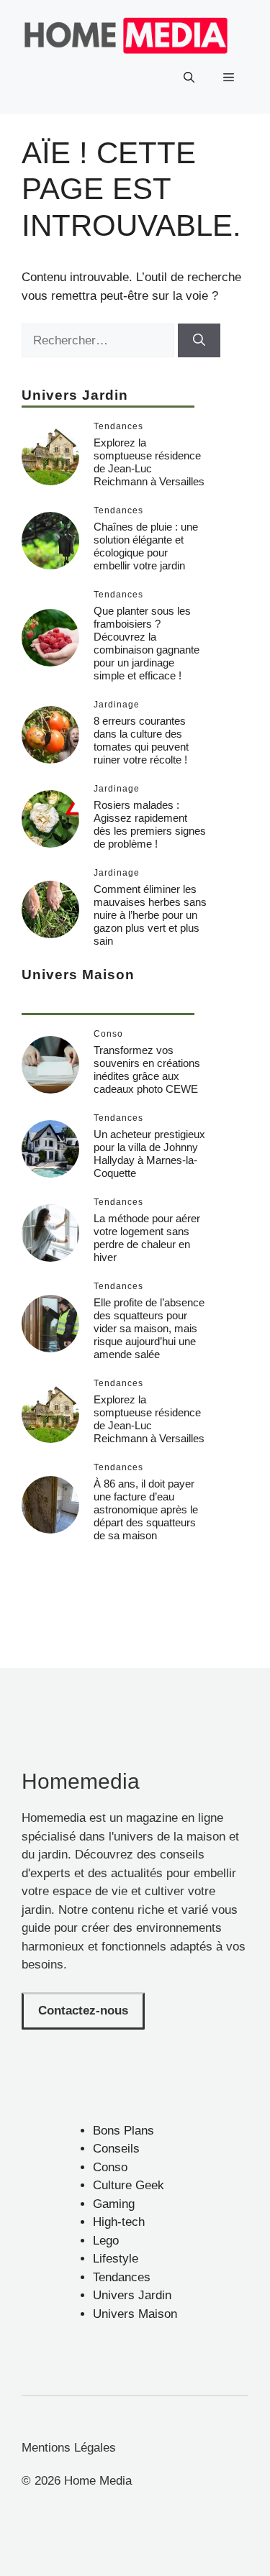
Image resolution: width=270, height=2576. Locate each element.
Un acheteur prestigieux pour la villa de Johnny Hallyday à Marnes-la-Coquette (149, 1154)
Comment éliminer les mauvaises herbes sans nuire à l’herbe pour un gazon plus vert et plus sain (150, 915)
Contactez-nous (83, 2011)
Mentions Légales (69, 2448)
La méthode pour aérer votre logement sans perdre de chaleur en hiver (147, 1238)
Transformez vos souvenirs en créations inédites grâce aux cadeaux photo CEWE (147, 1069)
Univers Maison (135, 2314)
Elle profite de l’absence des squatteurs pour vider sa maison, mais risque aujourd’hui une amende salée (149, 1328)
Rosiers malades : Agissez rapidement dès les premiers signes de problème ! (150, 824)
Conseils (116, 2149)
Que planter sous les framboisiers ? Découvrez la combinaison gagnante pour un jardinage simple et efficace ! (147, 643)
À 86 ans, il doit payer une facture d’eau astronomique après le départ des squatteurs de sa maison (146, 1509)
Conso (110, 2167)
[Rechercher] (199, 341)
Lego (106, 2241)
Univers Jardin (132, 2295)
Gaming (114, 2204)
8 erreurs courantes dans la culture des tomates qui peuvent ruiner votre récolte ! (141, 740)
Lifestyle (116, 2259)
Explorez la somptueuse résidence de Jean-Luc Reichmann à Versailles (149, 462)
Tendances (122, 2277)
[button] (189, 78)
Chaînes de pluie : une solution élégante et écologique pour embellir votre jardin (146, 546)
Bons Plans (123, 2131)
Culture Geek (129, 2185)
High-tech (119, 2222)
